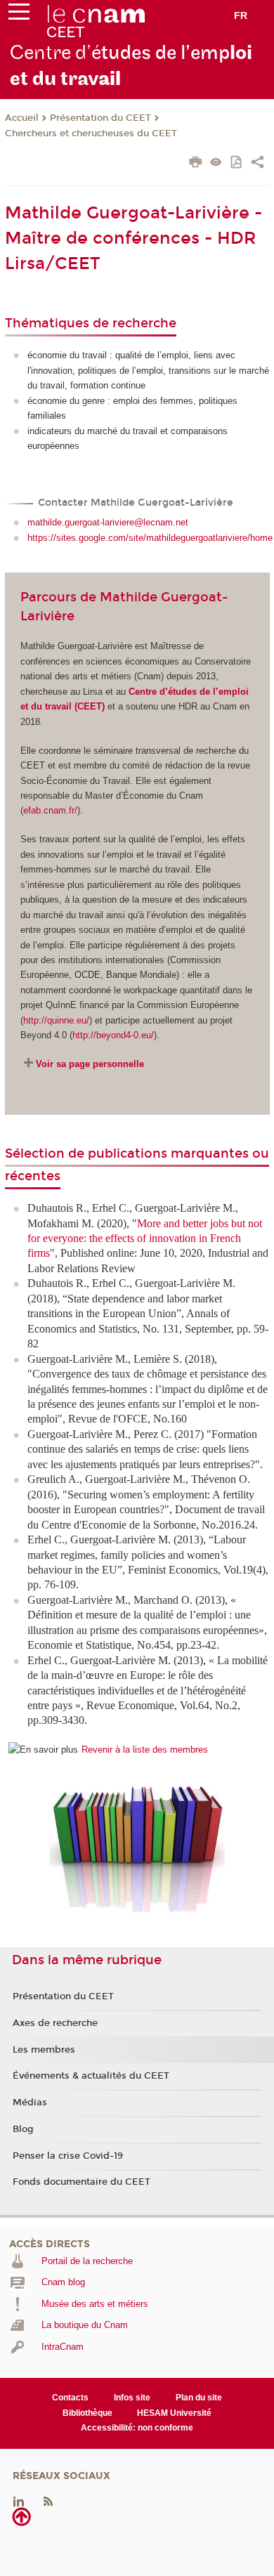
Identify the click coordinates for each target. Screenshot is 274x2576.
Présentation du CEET (100, 118)
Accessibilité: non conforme (137, 2428)
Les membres (44, 2050)
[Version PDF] (237, 163)
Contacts (70, 2398)
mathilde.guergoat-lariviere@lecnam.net (108, 522)
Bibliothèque (87, 2413)
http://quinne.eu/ (56, 1020)
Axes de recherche (55, 2023)
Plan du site (199, 2398)
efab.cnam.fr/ (50, 810)
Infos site (132, 2398)
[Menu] (19, 15)
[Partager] (257, 164)
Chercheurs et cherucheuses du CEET (91, 133)
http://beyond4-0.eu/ (113, 1035)
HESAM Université (174, 2413)
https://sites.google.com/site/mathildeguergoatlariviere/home (150, 538)
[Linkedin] (19, 2500)
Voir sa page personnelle (90, 1064)
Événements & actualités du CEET (91, 2076)
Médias (30, 2103)
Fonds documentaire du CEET (81, 2182)
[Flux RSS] (48, 2500)
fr (241, 15)
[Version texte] (216, 163)
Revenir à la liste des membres (145, 1750)
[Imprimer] (196, 164)
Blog (23, 2129)
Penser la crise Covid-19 (68, 2156)
